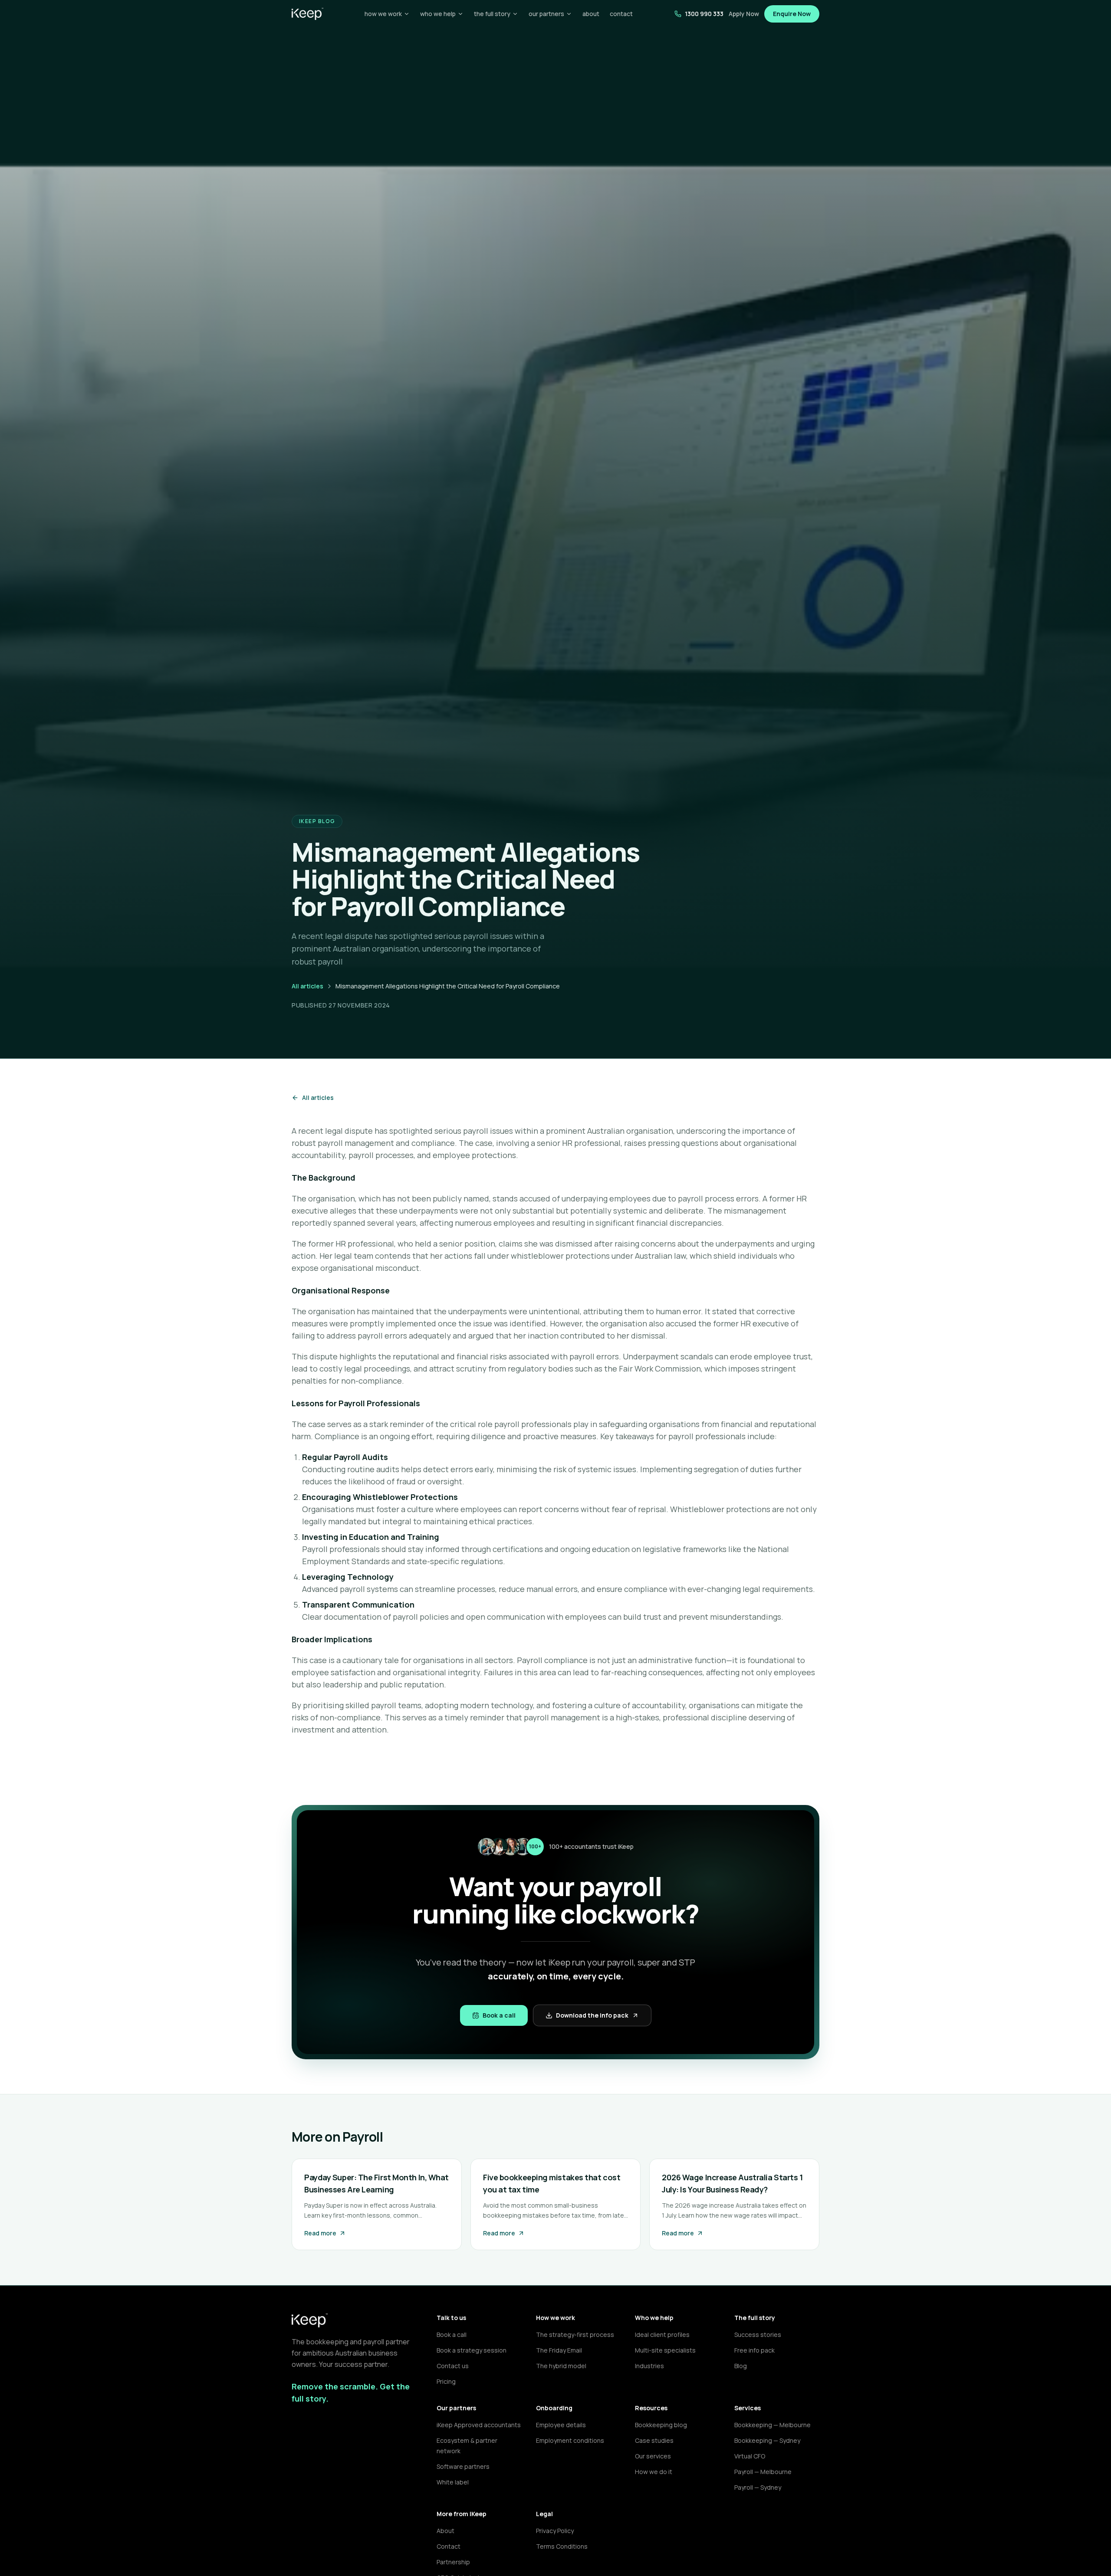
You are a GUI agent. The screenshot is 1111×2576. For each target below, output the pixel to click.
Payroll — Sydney (758, 2487)
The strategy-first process (575, 2335)
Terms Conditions (562, 2546)
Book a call (499, 2015)
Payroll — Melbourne (763, 2472)
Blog (741, 2366)
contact (621, 14)
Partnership (453, 2562)
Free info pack (754, 2350)
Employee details (561, 2425)
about (591, 14)
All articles (307, 986)
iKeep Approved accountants (479, 2425)
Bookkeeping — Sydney (767, 2440)
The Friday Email (559, 2350)
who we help (438, 14)
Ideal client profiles (662, 2335)
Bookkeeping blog (661, 2425)
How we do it (654, 2472)
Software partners (463, 2466)
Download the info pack (592, 2015)
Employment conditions (570, 2440)
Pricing (446, 2381)
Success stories (758, 2335)
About (445, 2531)
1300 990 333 (704, 14)
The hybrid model (561, 2366)
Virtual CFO (750, 2456)
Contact (449, 2546)
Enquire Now (792, 14)
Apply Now (744, 14)
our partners (546, 14)
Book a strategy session (472, 2350)
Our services (653, 2456)
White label (453, 2482)
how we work (383, 14)
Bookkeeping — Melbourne (772, 2425)
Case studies (654, 2440)
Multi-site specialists (665, 2350)
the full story (492, 14)
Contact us (453, 2366)
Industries (649, 2366)
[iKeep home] (307, 14)
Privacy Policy (555, 2531)
